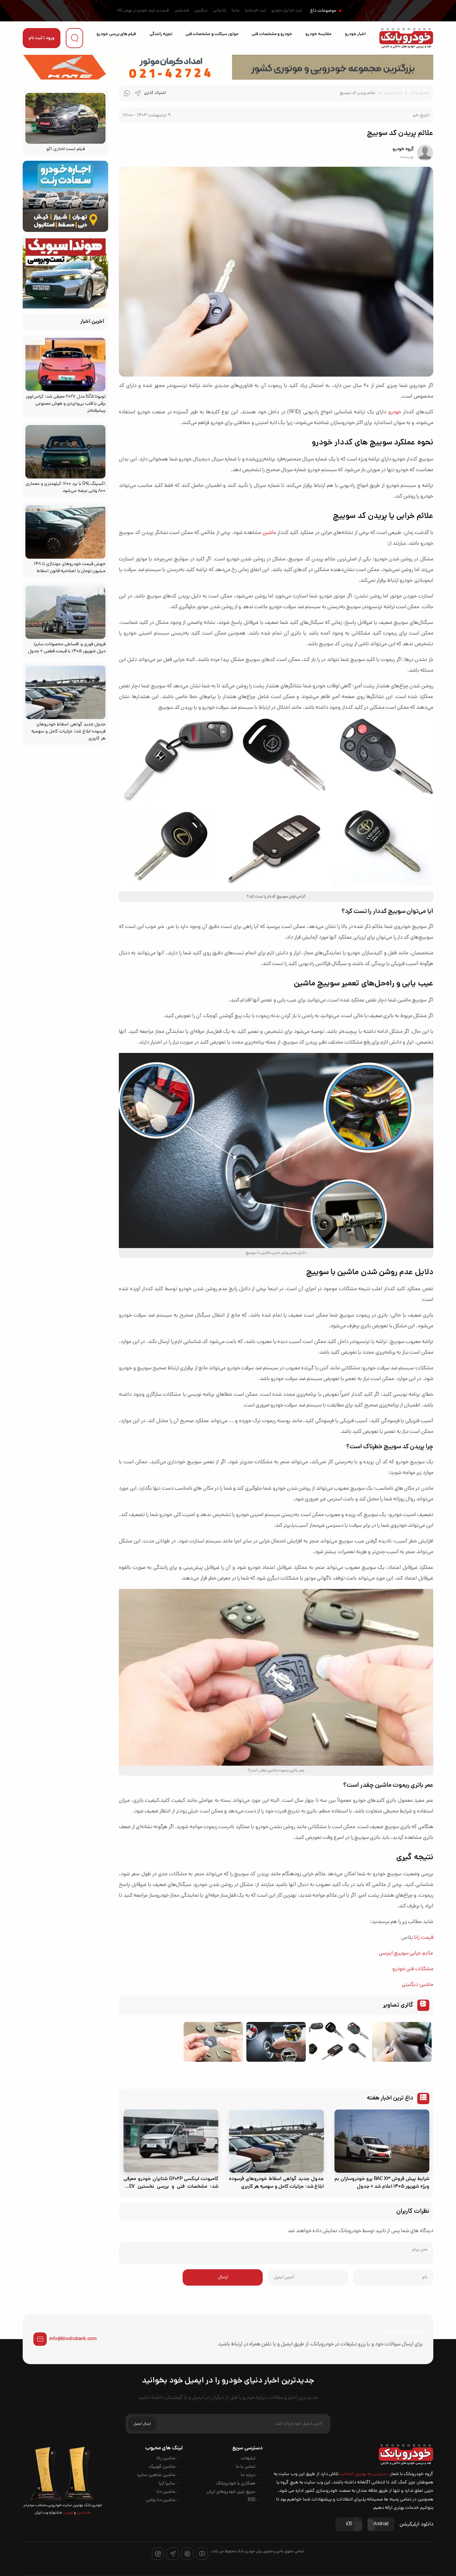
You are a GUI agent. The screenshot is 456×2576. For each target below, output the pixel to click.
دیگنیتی (201, 11)
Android (381, 2524)
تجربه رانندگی (161, 34)
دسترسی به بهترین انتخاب (364, 2474)
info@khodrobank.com (73, 2339)
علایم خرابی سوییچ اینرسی (406, 1953)
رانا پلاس (219, 11)
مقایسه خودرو (318, 34)
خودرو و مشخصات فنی (272, 34)
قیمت (426, 1938)
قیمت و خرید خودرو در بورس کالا (143, 11)
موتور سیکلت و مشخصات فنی (212, 34)
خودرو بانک (420, 93)
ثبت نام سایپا (256, 11)
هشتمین (83, 2513)
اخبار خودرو (355, 34)
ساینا (236, 11)
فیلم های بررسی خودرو (116, 34)
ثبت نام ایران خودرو (287, 11)
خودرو (395, 412)
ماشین (269, 533)
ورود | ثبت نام (42, 38)
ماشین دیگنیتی (417, 1985)
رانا (417, 1938)
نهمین (67, 2513)
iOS (349, 2524)
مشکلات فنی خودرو (413, 1969)
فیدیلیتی (182, 11)
